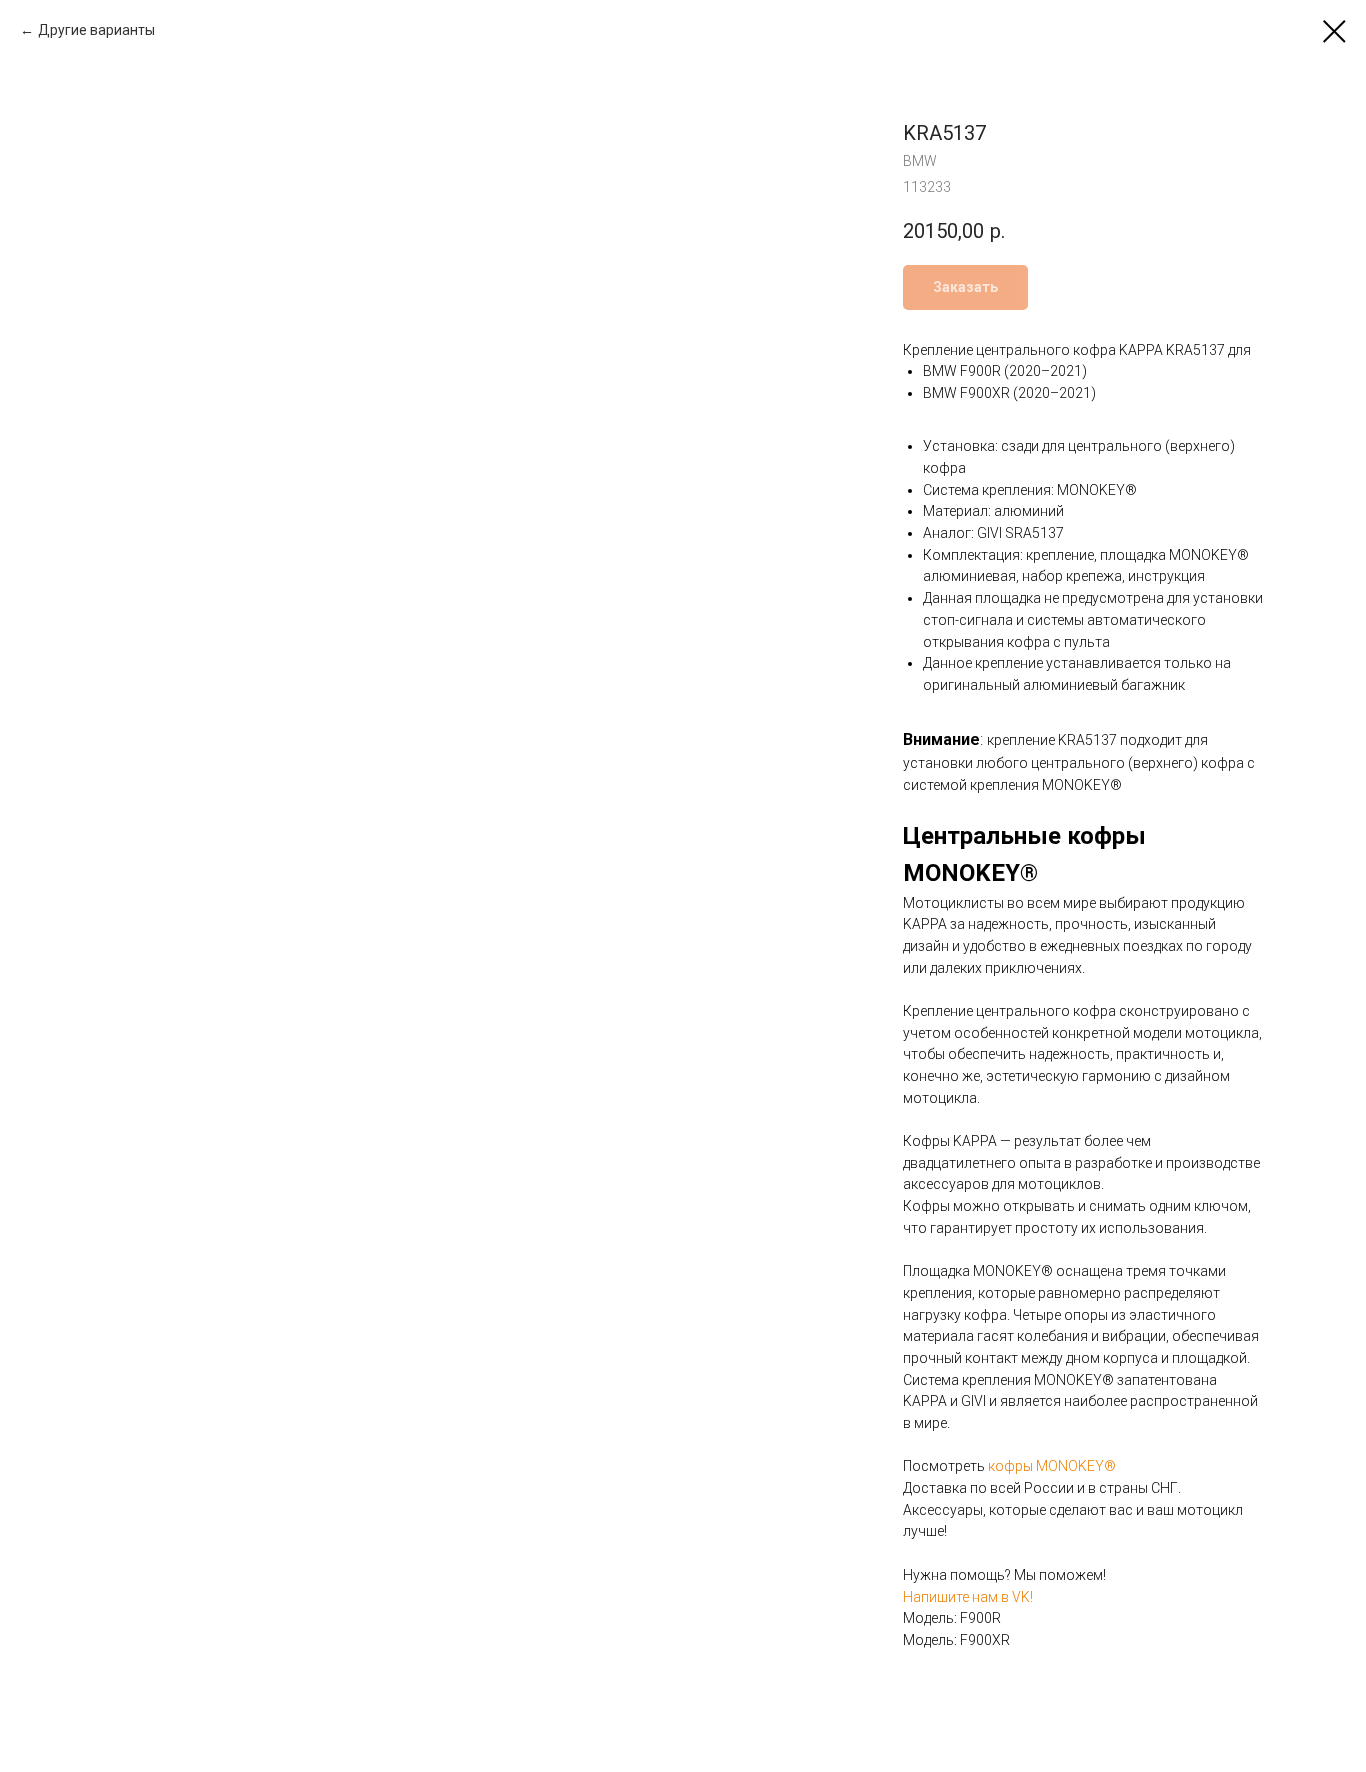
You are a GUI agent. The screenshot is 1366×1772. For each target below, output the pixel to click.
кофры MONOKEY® (1052, 1466)
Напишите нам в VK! (968, 1597)
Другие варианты (96, 30)
